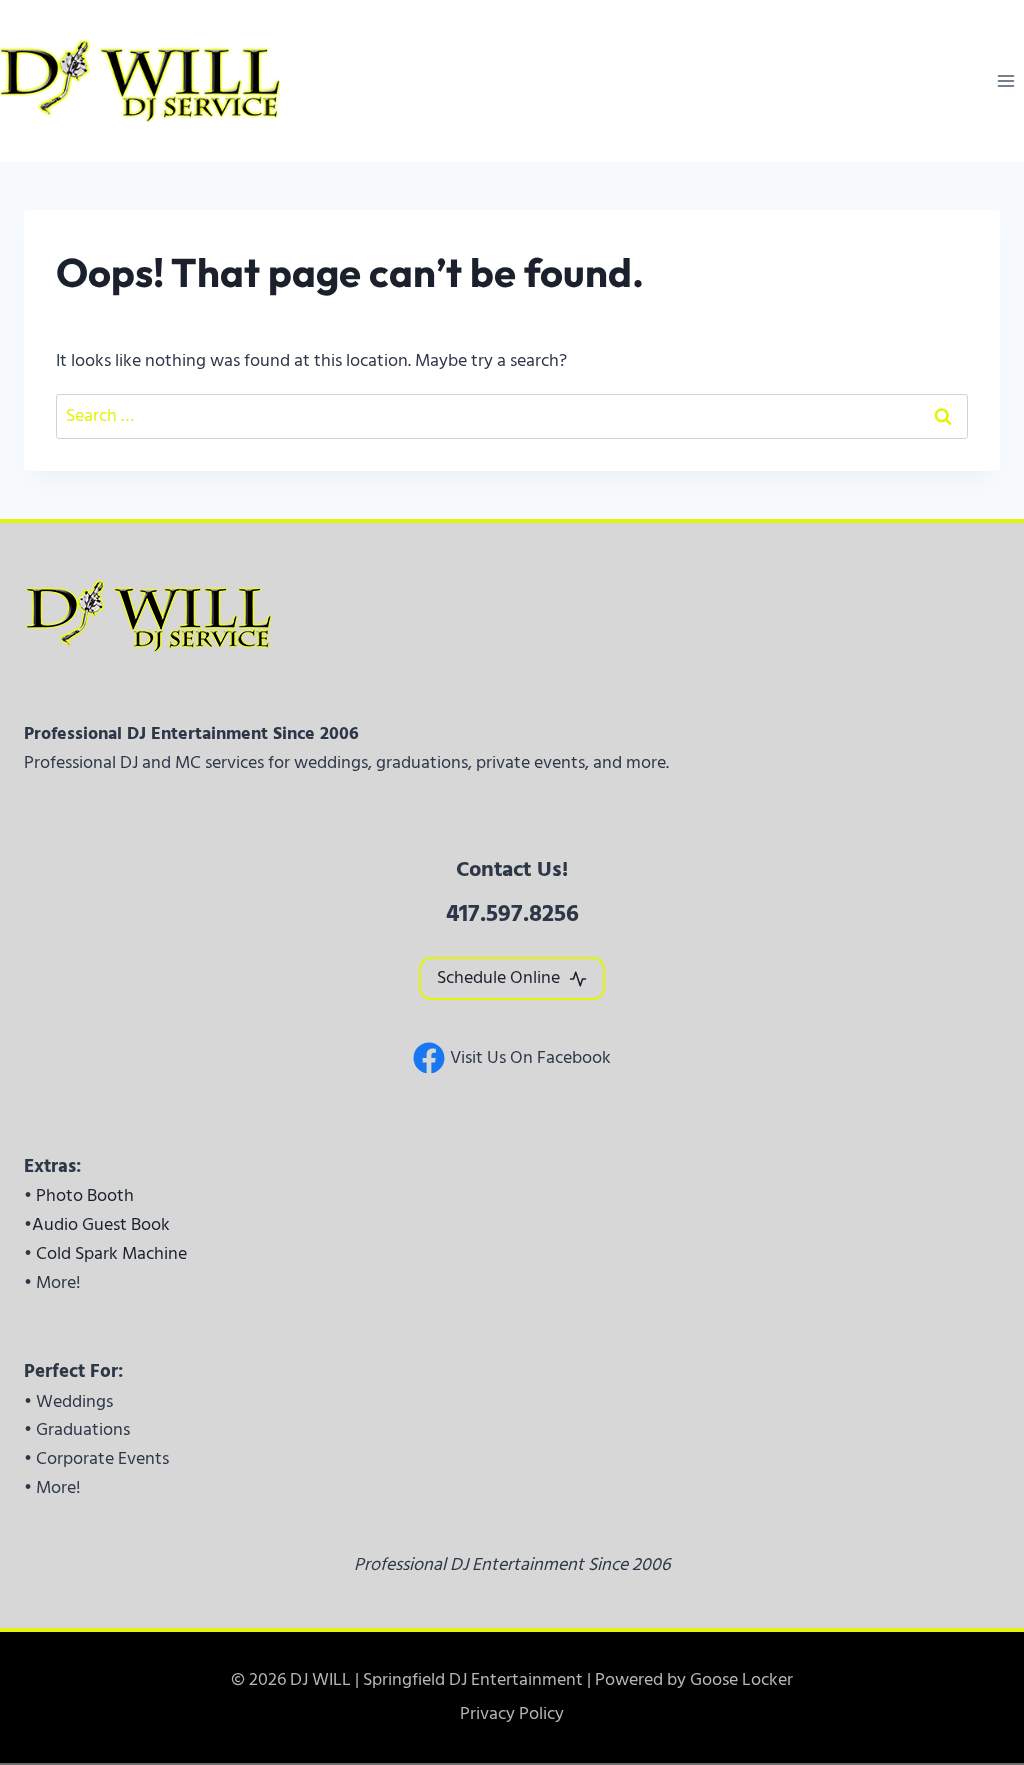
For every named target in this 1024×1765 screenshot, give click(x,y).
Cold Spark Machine (111, 1253)
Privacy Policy (512, 1713)
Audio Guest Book (101, 1224)
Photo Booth (85, 1195)
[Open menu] (1005, 80)
